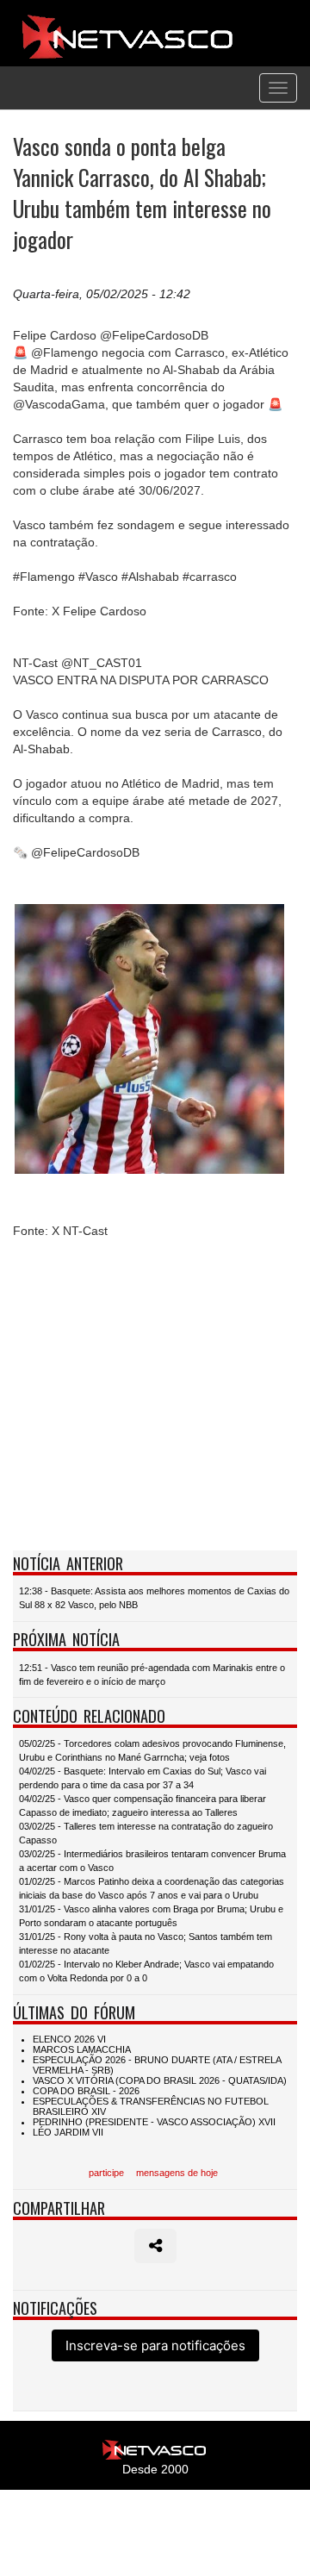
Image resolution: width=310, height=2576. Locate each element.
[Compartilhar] (155, 2246)
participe (106, 2173)
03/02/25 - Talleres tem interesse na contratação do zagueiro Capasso (146, 1833)
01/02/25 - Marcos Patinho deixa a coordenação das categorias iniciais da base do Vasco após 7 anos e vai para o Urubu (152, 1888)
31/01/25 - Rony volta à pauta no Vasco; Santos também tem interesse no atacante (146, 1943)
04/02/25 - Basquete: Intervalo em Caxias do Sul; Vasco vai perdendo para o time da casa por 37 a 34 (143, 1778)
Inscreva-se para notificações (155, 2345)
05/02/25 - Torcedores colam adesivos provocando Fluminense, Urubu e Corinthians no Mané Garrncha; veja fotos (152, 1750)
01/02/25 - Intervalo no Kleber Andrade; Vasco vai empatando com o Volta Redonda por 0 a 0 (146, 1971)
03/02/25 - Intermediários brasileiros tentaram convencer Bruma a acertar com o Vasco (152, 1861)
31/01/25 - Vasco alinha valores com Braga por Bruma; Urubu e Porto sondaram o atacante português (151, 1916)
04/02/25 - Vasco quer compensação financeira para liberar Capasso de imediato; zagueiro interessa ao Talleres (143, 1806)
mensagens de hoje (177, 2173)
